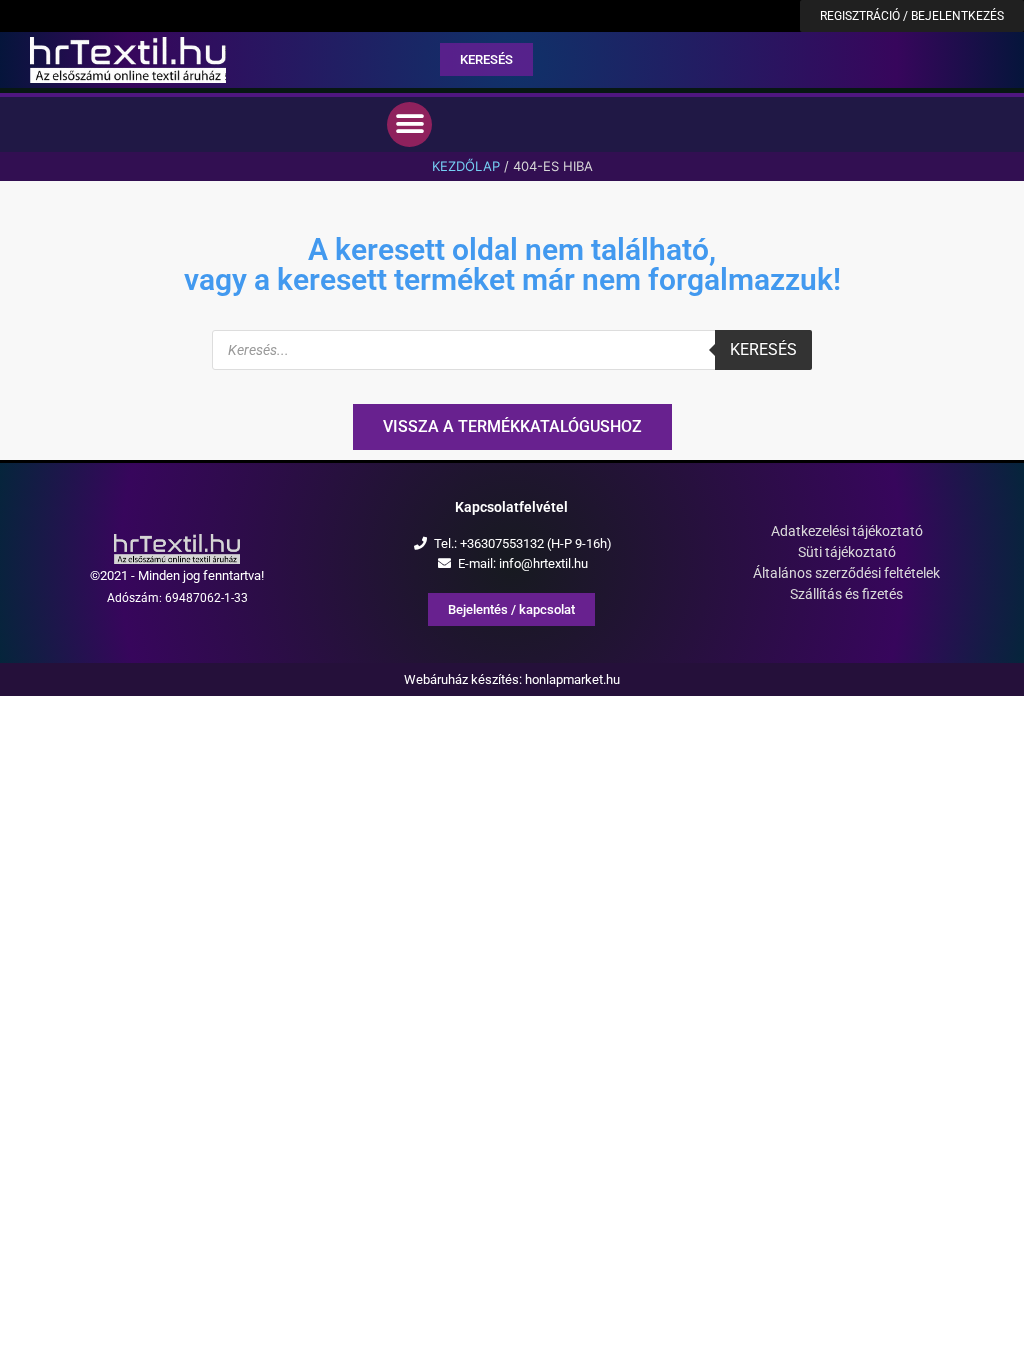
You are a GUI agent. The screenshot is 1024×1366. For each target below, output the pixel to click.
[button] (409, 124)
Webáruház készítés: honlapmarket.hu (512, 679)
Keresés (763, 349)
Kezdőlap (466, 166)
